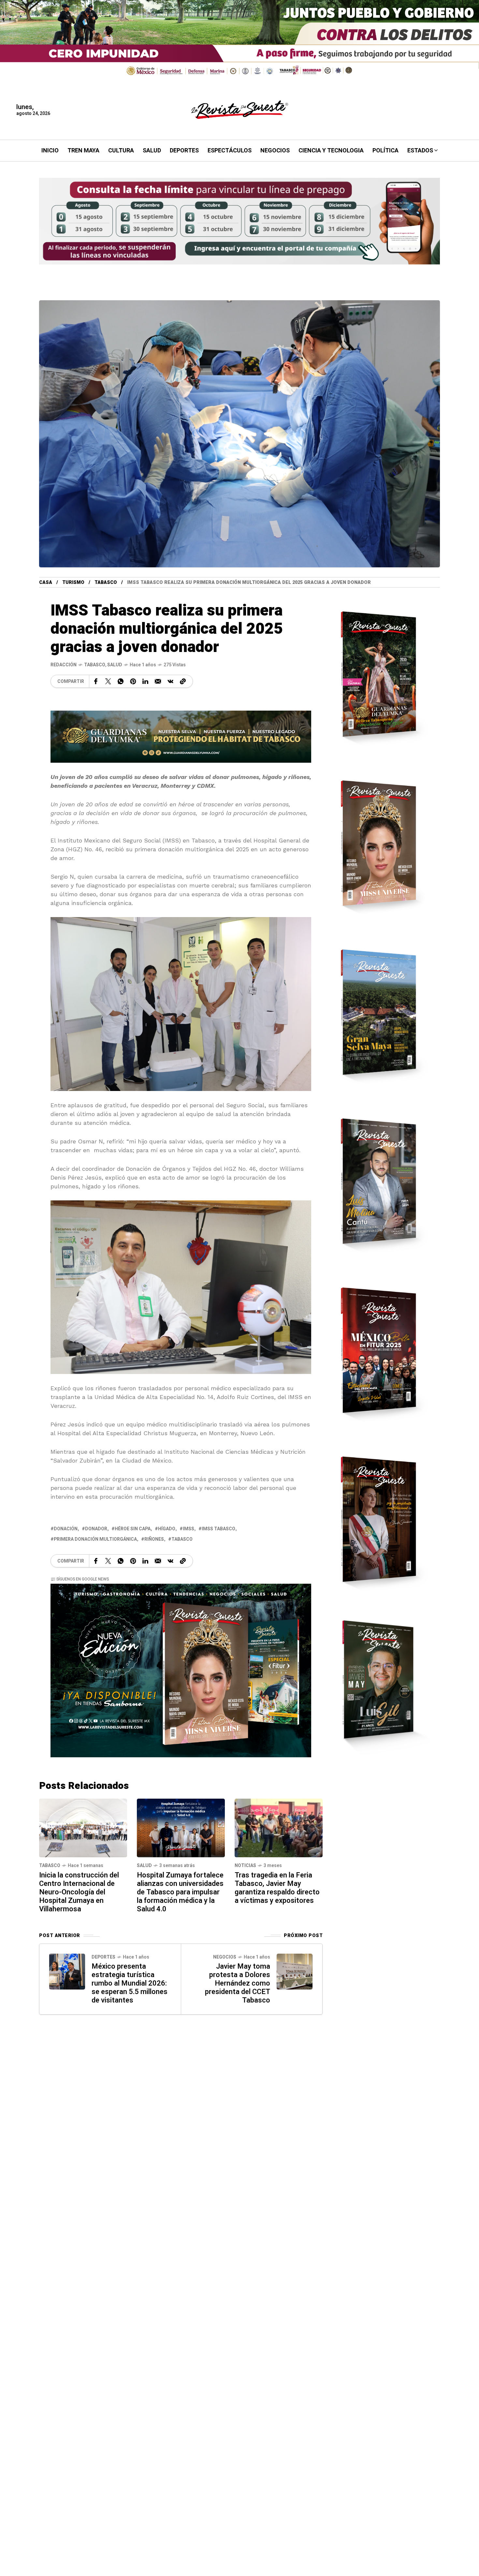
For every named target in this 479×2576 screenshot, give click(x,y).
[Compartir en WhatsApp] (121, 681)
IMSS (189, 1529)
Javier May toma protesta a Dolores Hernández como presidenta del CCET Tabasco (238, 1983)
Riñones (154, 1539)
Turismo (73, 582)
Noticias (245, 1866)
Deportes (103, 1957)
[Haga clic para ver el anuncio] (239, 40)
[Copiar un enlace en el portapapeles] (183, 681)
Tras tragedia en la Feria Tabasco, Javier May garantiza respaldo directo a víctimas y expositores (277, 1888)
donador (96, 1529)
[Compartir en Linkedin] (145, 681)
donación (66, 1529)
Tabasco (106, 582)
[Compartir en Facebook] (96, 681)
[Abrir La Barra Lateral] (459, 75)
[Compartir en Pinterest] (133, 681)
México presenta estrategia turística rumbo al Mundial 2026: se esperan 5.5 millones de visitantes (130, 1983)
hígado (167, 1529)
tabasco (182, 1539)
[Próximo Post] (295, 1972)
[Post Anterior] (67, 1972)
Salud (115, 665)
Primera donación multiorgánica (95, 1539)
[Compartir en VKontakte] (170, 681)
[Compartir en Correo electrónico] (158, 681)
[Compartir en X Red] (108, 681)
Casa (46, 582)
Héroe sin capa (133, 1529)
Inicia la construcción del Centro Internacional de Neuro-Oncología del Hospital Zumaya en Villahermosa (79, 1892)
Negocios (225, 1957)
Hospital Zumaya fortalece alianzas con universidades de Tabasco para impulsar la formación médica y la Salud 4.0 (180, 1892)
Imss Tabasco (218, 1529)
